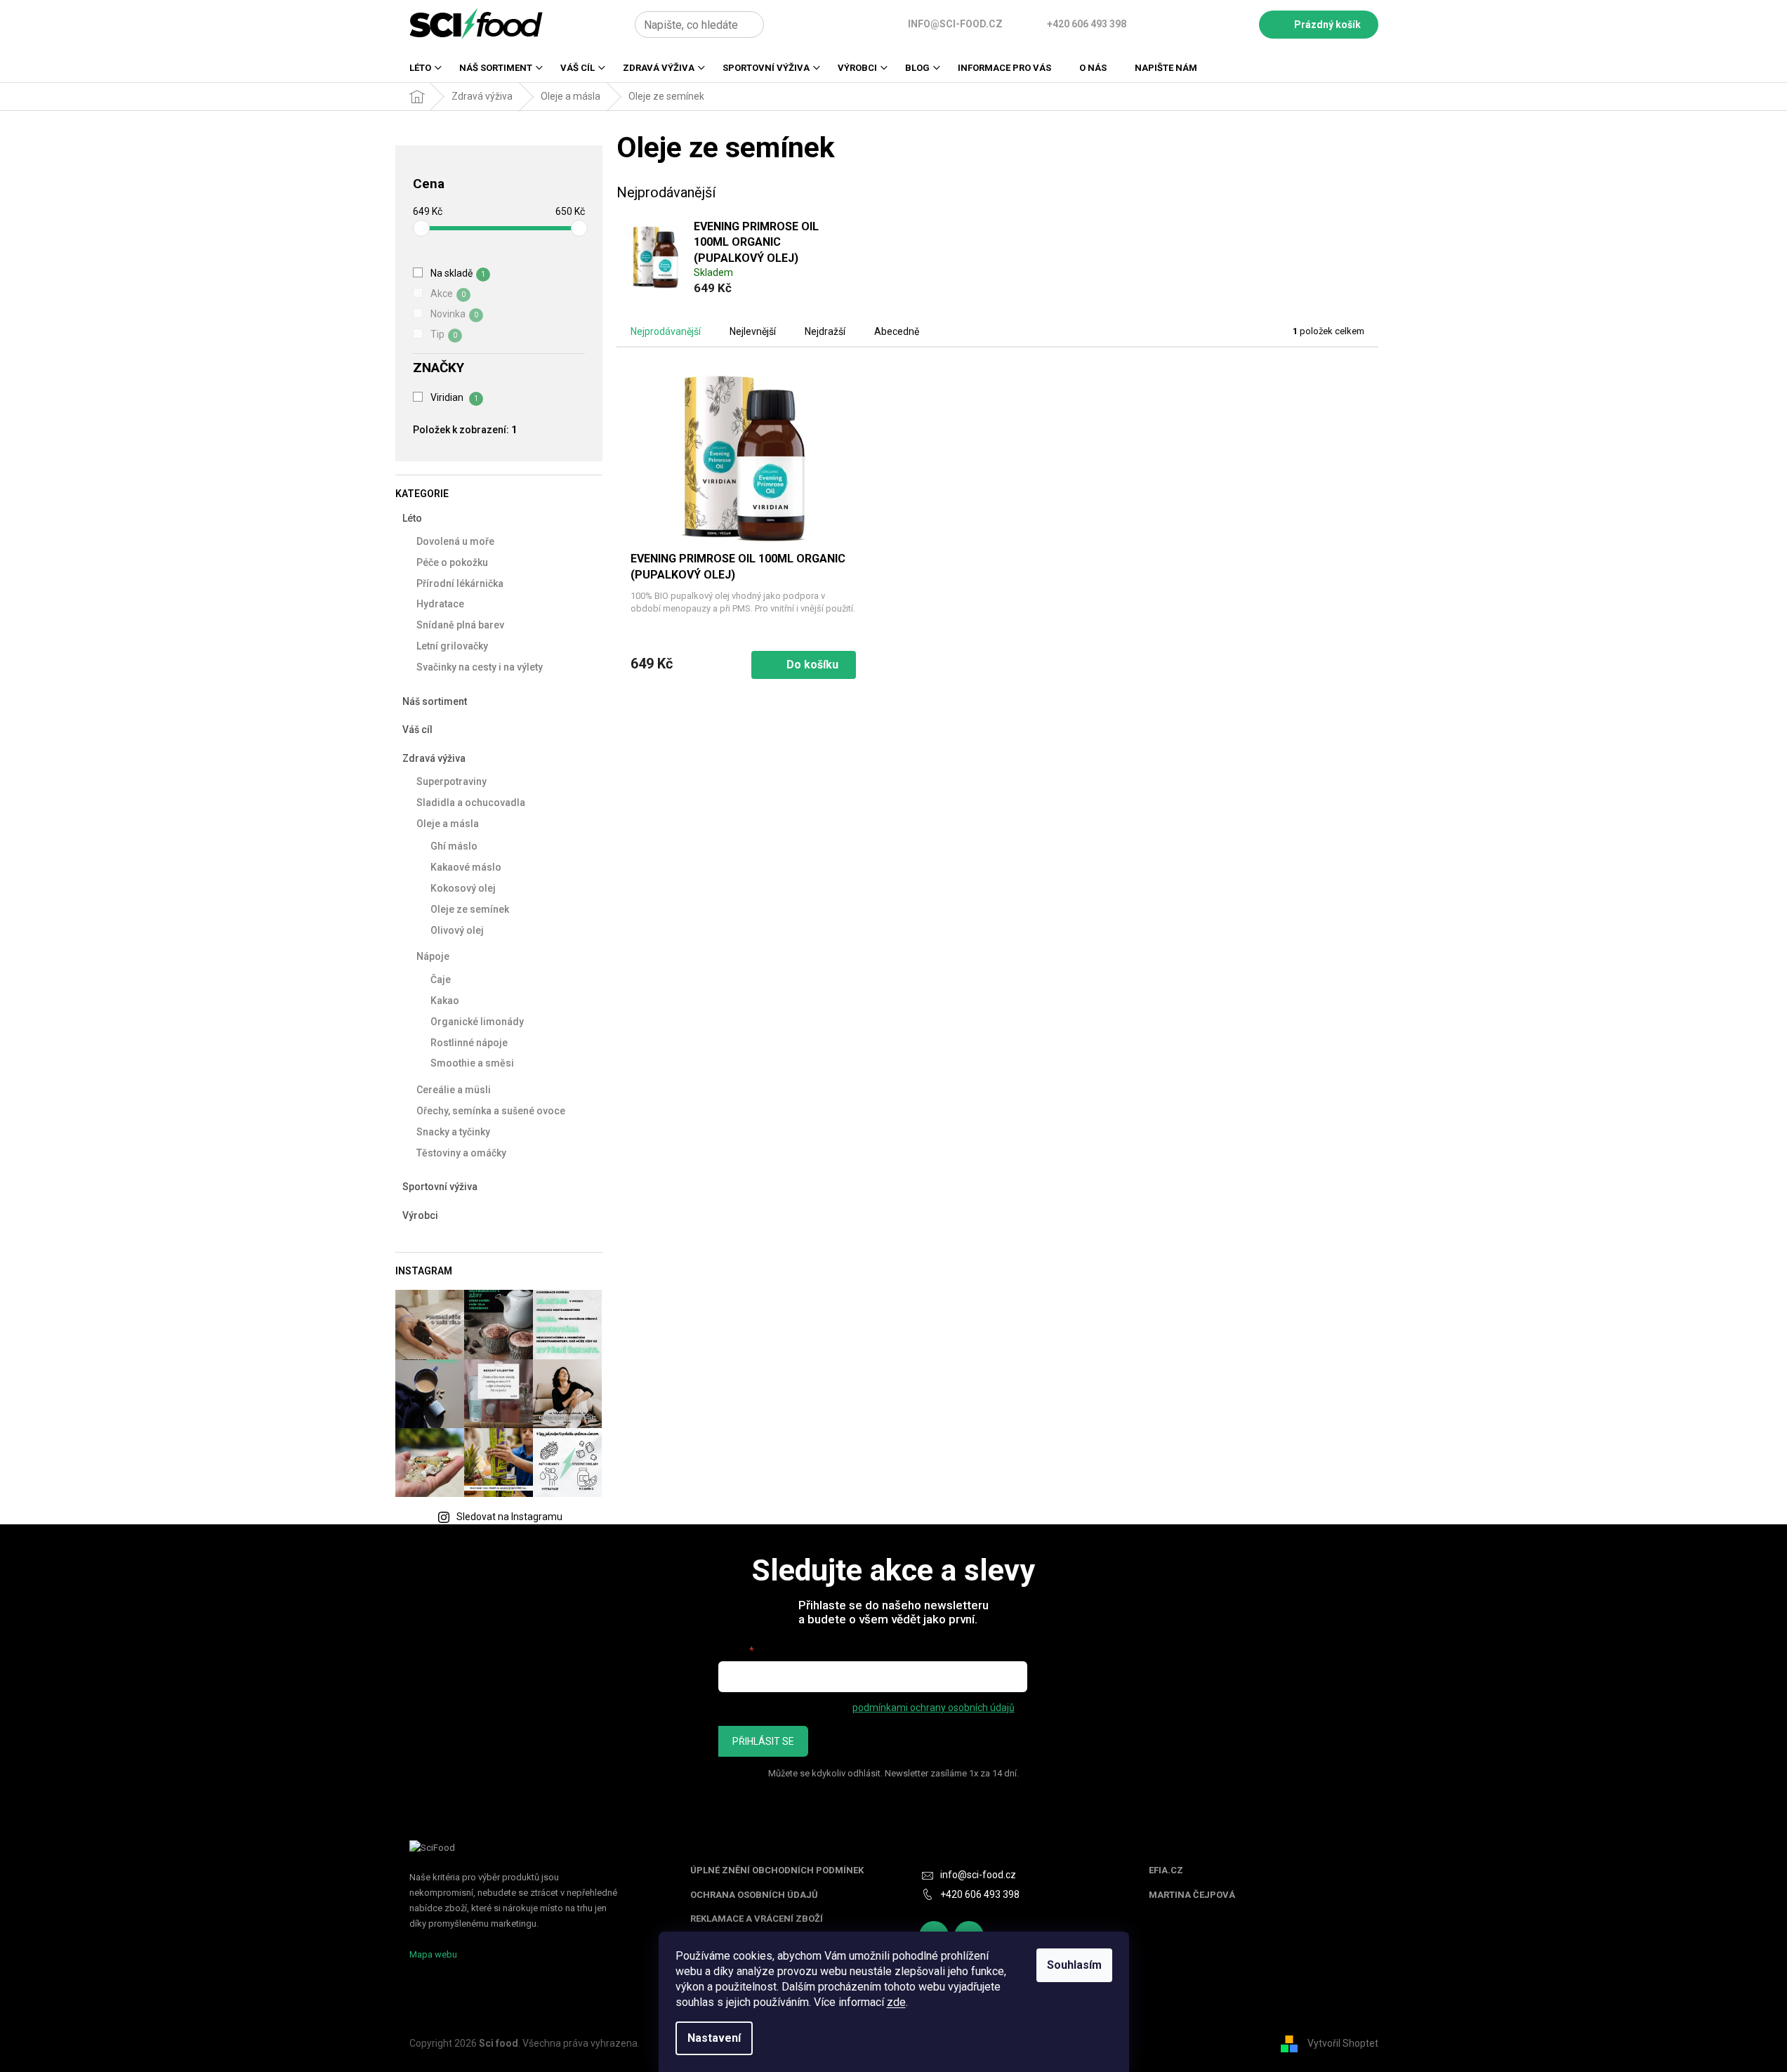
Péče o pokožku (452, 562)
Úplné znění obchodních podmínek (777, 1870)
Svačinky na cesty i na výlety (480, 667)
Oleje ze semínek (470, 909)
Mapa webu (433, 1954)
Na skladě (458, 273)
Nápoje (433, 956)
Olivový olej (457, 930)
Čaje (441, 979)
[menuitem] (420, 72)
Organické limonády (477, 1022)
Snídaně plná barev (460, 625)
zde (896, 2002)
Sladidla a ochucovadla (471, 803)
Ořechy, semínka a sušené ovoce (491, 1111)
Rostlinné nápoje (469, 1043)
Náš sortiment (435, 701)
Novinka (454, 314)
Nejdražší (825, 331)
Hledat (780, 25)
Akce (448, 293)
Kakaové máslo (466, 867)
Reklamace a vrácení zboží (757, 1919)
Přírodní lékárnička (460, 583)
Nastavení (714, 2038)
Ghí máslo (454, 846)
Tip (444, 334)
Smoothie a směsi (472, 1063)
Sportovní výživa (440, 1187)
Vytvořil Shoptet (1343, 2043)
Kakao (445, 1001)
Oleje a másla (448, 824)
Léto (412, 518)
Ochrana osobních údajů (754, 1895)
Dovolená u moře (455, 541)
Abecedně (897, 331)
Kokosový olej (463, 888)
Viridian (454, 397)
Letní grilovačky (452, 646)
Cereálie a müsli (454, 1090)
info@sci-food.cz (978, 1875)
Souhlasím (1074, 1965)
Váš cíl (417, 730)
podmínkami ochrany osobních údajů (934, 1708)
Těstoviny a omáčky (461, 1153)
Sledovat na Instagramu (509, 1517)
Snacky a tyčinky (453, 1132)
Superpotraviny (451, 781)
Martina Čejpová (1192, 1895)
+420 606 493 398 (980, 1894)
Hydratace (440, 604)
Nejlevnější (753, 331)
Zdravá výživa (434, 758)
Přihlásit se (763, 1741)
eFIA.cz (1166, 1870)
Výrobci (420, 1215)
